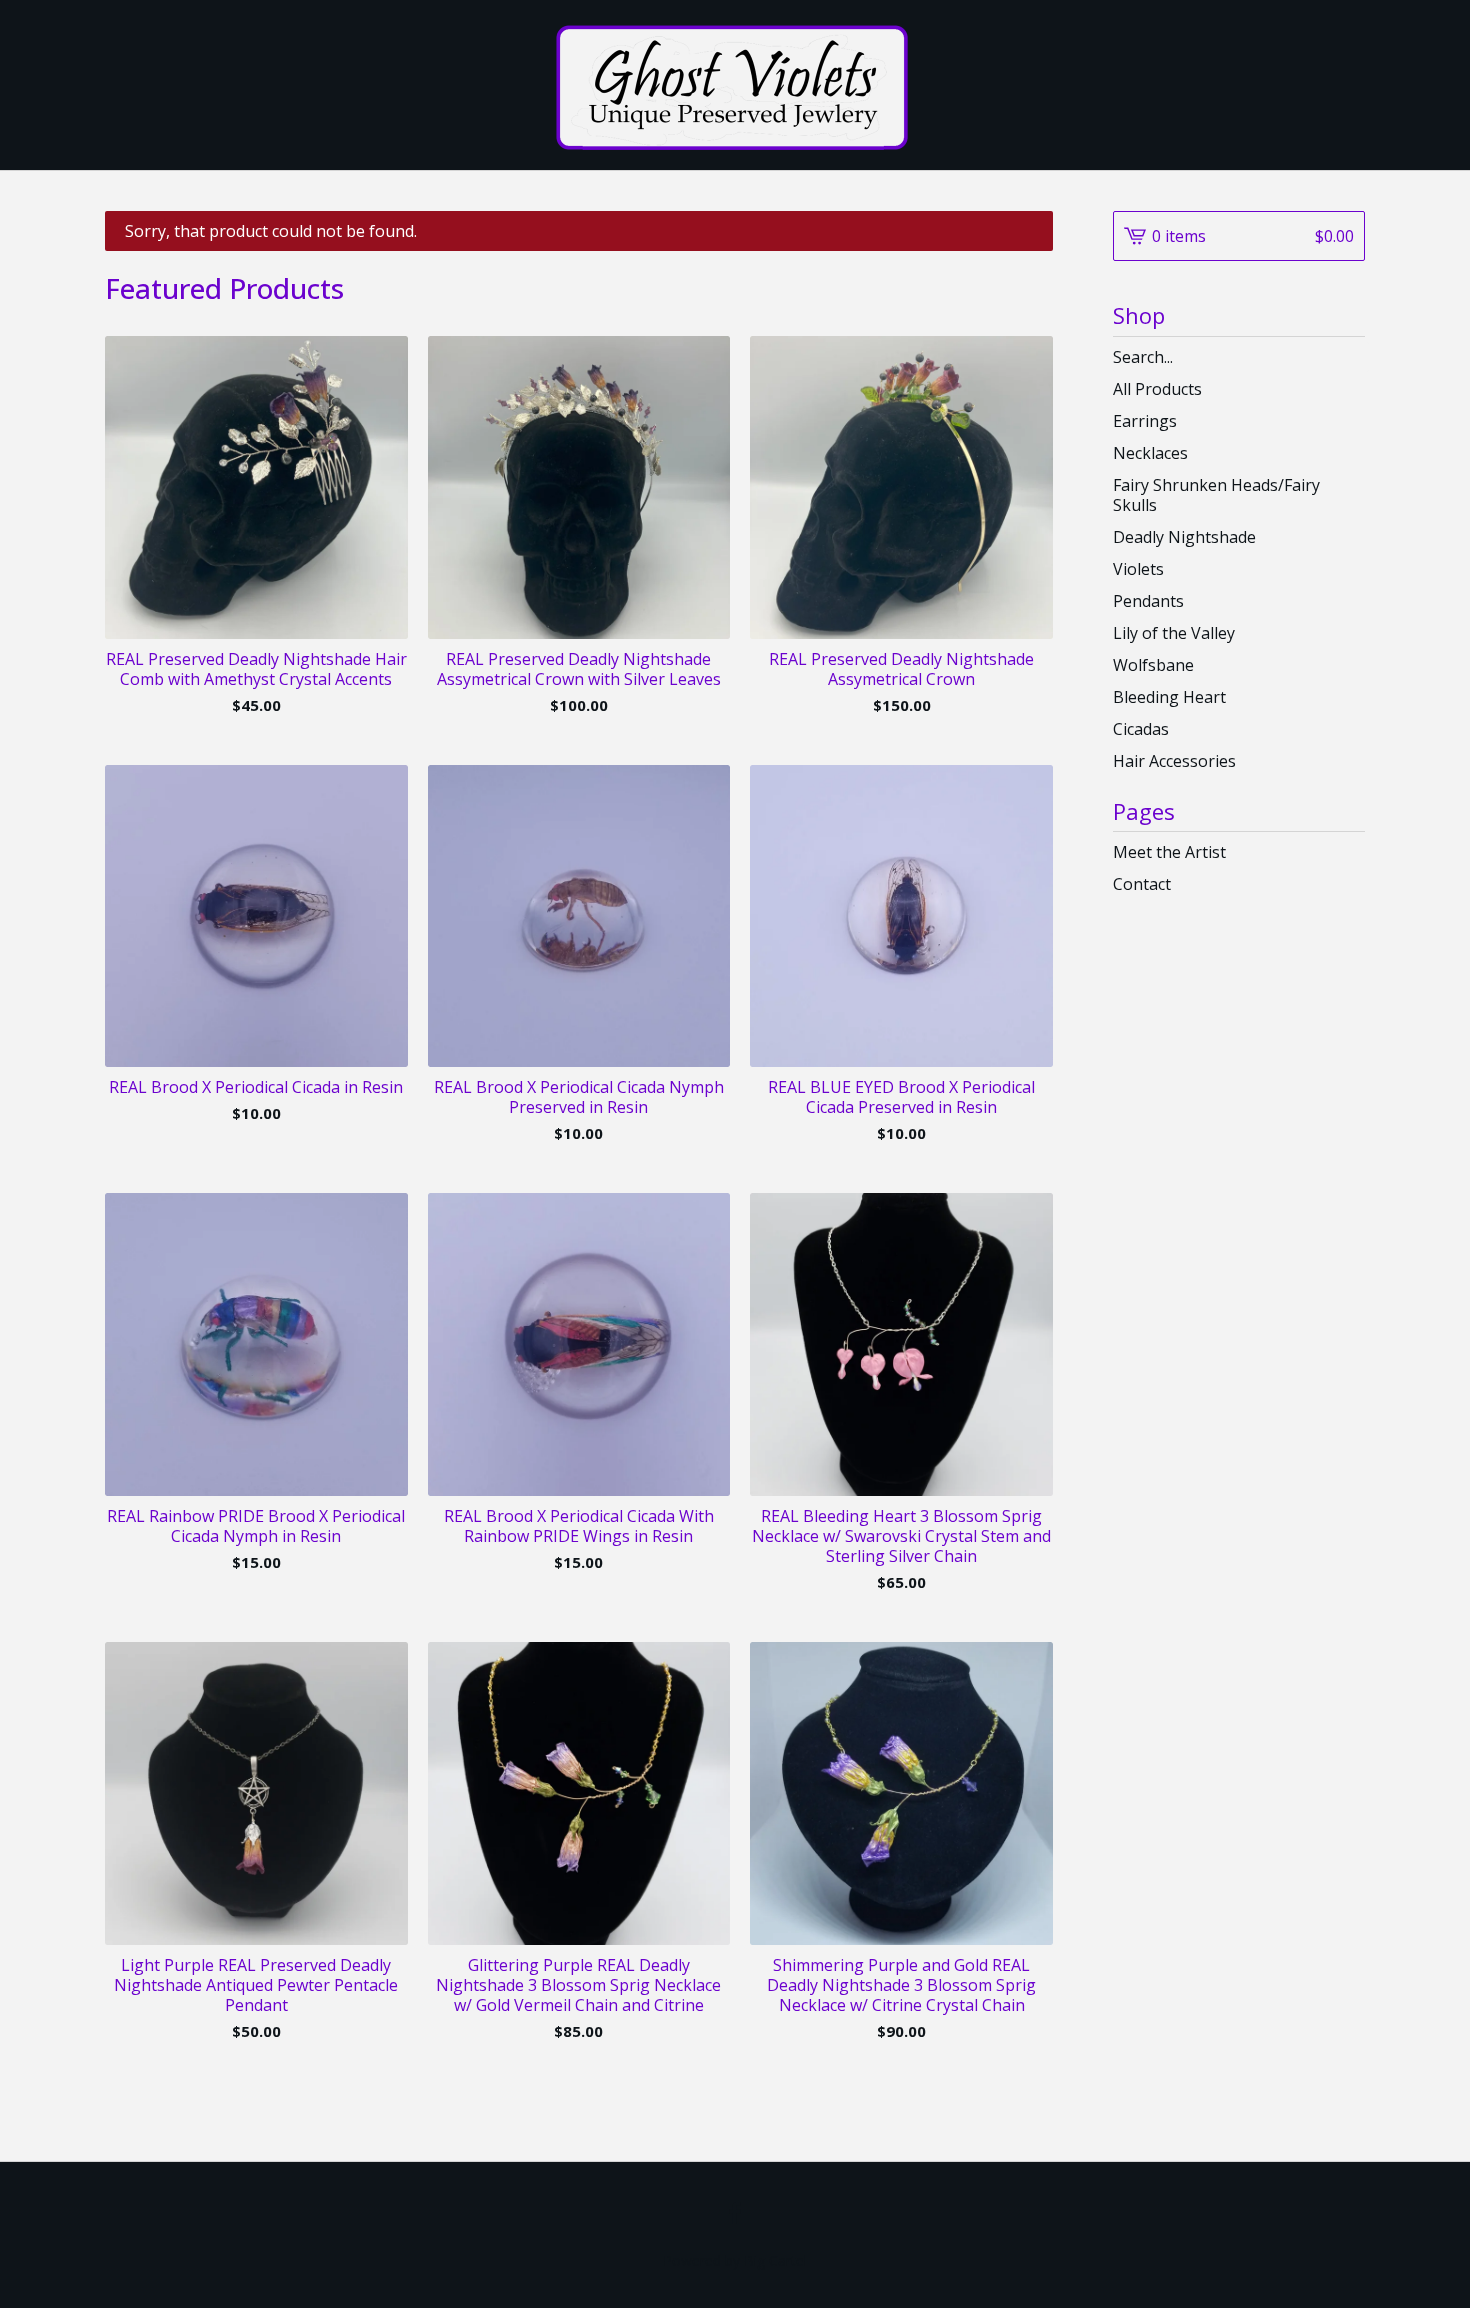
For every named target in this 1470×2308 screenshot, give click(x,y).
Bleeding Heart (1169, 697)
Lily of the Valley (1174, 633)
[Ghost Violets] (735, 85)
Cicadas (1141, 729)
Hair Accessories (1174, 761)
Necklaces (1150, 453)
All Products (1157, 389)
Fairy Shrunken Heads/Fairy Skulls (1216, 495)
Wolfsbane (1153, 665)
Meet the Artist (1169, 852)
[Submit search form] (1350, 357)
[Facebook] (735, 2213)
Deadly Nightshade (1184, 537)
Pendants (1148, 601)
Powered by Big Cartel (735, 2260)
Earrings (1145, 421)
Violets (1138, 569)
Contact (1142, 884)
